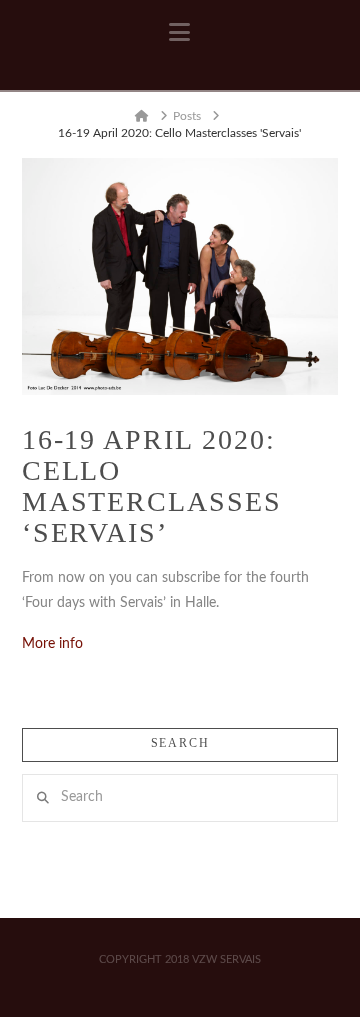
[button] (179, 33)
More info (52, 644)
